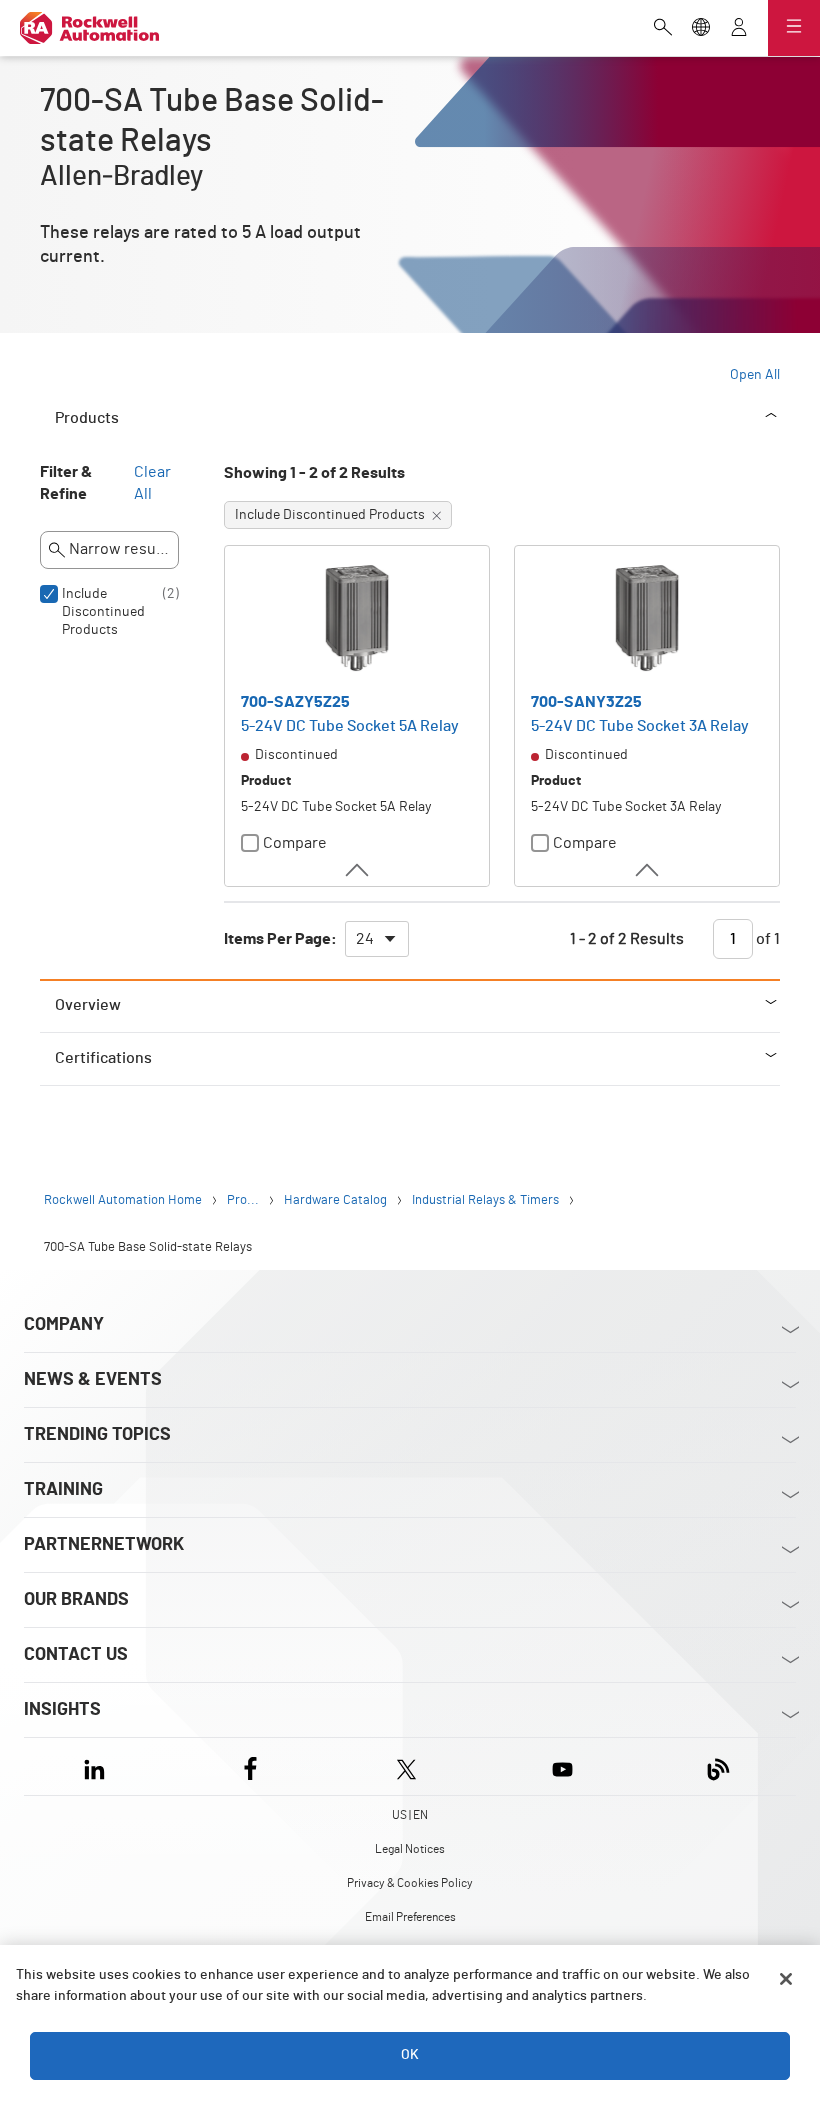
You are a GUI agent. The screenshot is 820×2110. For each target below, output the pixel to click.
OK (410, 2055)
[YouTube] (562, 1766)
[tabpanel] (410, 720)
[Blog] (718, 1766)
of (766, 939)
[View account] (739, 29)
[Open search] (663, 29)
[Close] (786, 1979)
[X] (406, 1766)
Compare (295, 843)
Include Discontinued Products (103, 612)
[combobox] (377, 939)
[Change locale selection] (701, 29)
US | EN (410, 1815)
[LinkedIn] (98, 1766)
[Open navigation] (794, 28)
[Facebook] (250, 1766)
